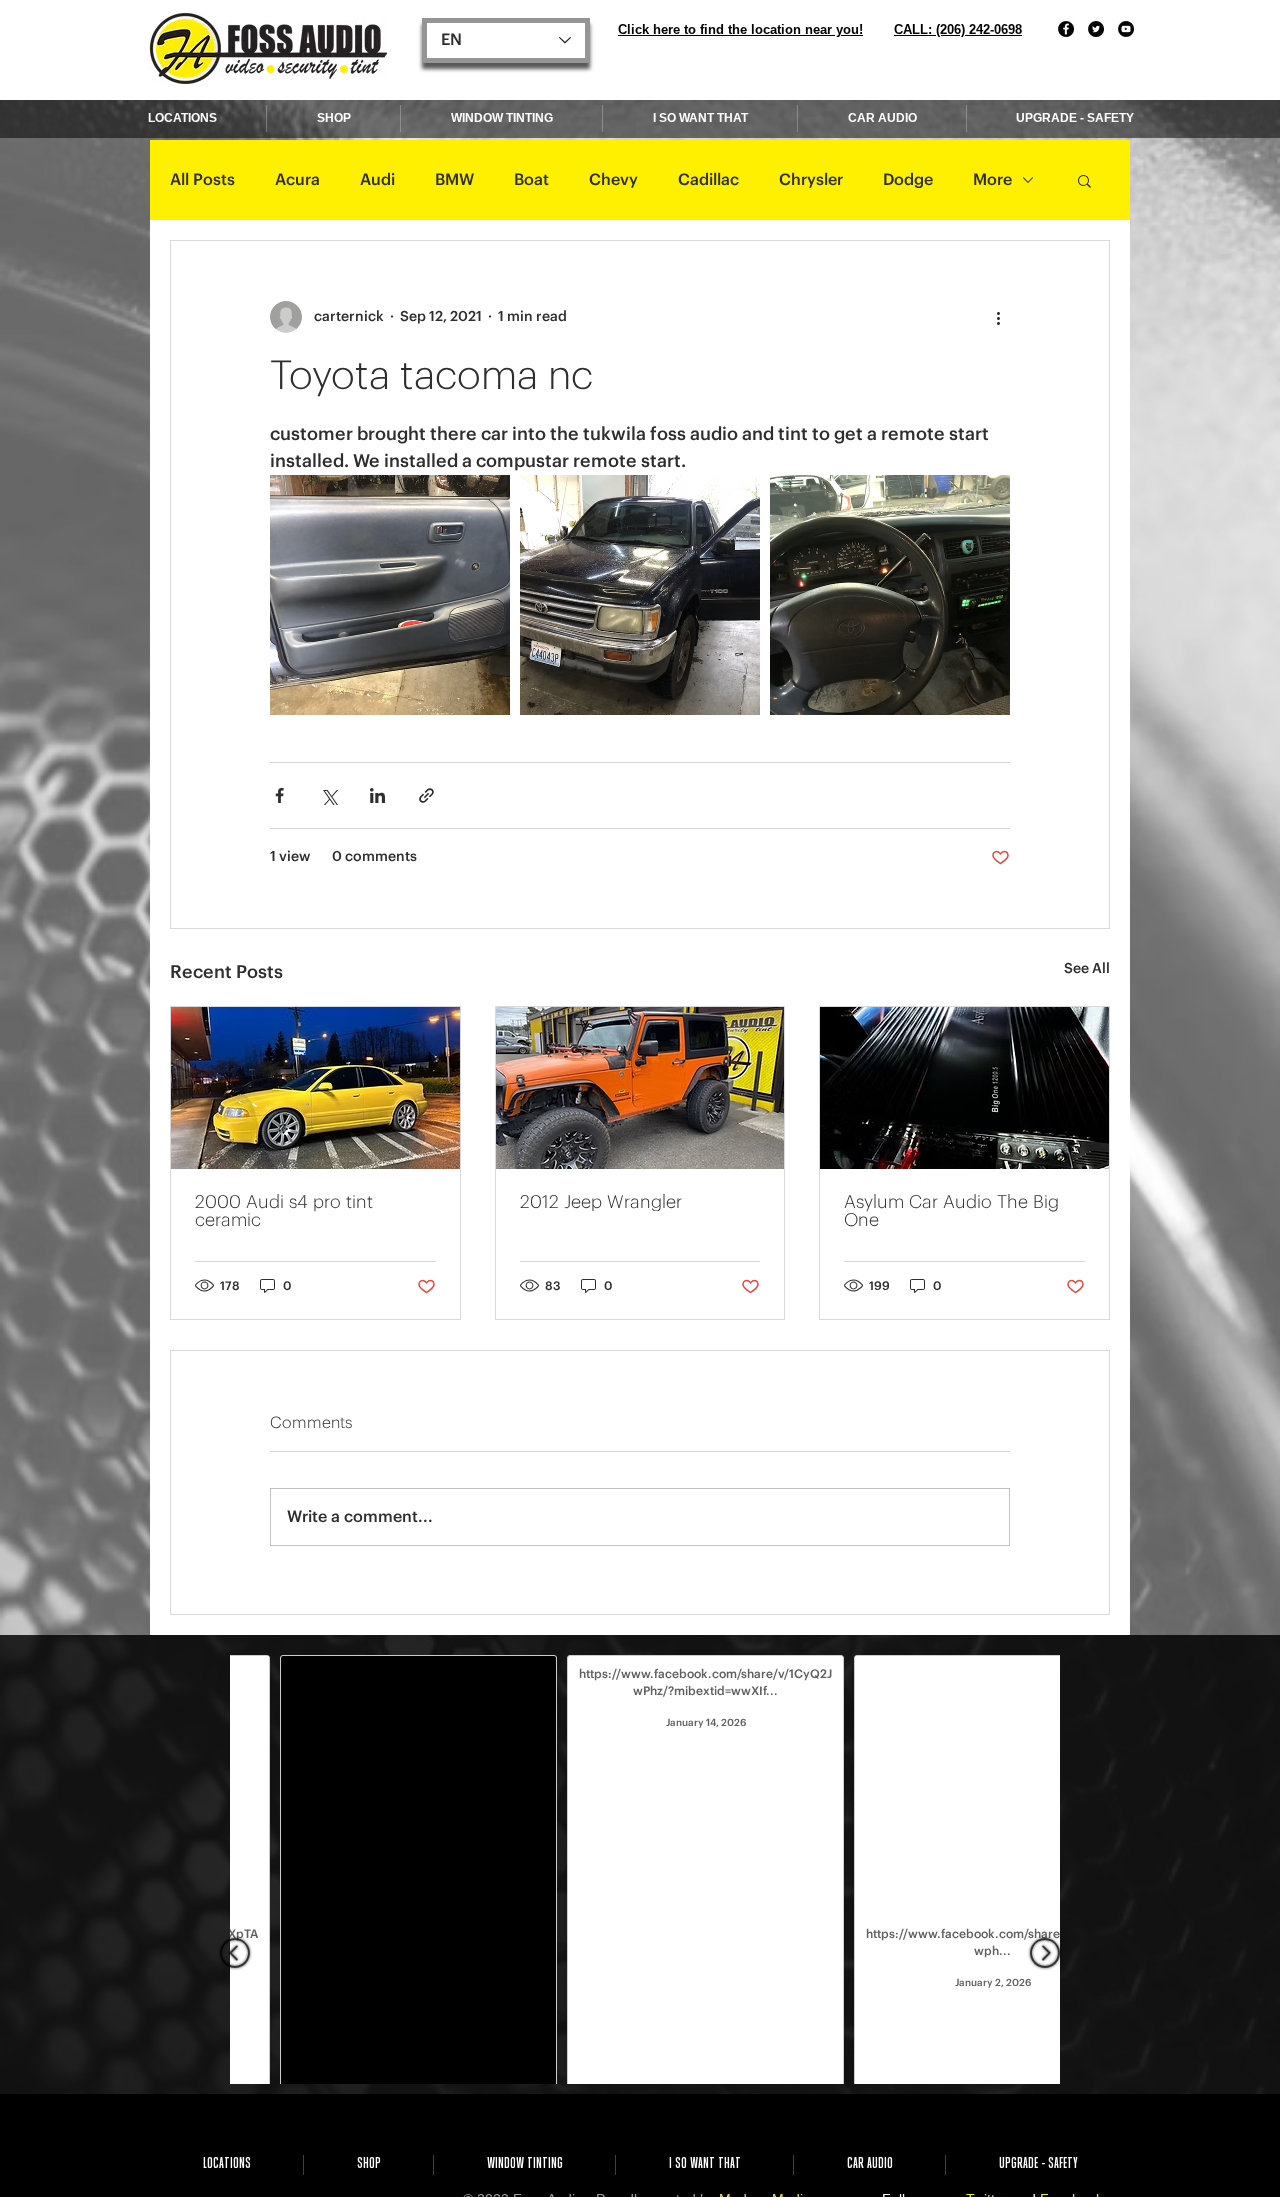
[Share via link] (426, 795)
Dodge (908, 180)
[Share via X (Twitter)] (328, 795)
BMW (454, 180)
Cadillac (708, 180)
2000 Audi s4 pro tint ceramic (284, 1211)
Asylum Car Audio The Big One (951, 1211)
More (992, 180)
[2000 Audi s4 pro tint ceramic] (315, 1088)
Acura (297, 180)
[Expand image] (390, 595)
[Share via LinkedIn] (377, 795)
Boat (531, 180)
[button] (1084, 180)
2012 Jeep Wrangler (601, 1202)
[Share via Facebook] (279, 795)
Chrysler (811, 180)
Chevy (613, 180)
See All (1087, 969)
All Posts (202, 180)
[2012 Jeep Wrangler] (640, 1088)
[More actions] (998, 317)
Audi (377, 180)
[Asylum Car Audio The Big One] (964, 1088)
